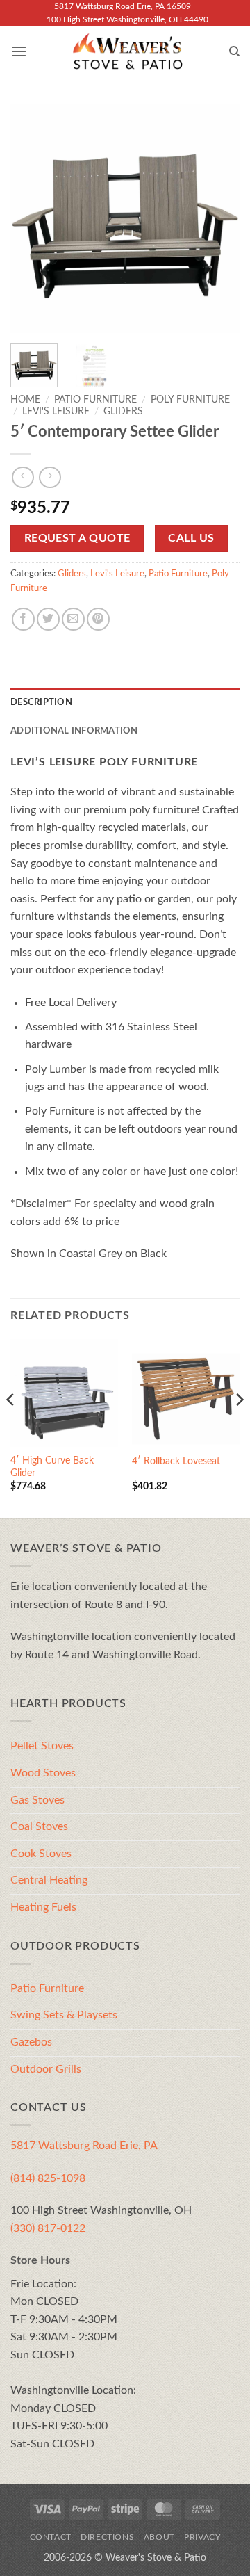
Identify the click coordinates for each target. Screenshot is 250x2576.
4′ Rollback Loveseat (176, 1461)
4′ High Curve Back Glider (52, 1467)
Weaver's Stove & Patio (156, 2558)
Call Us (191, 538)
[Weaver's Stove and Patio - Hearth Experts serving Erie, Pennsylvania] (128, 51)
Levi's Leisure (56, 412)
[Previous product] (50, 477)
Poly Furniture (190, 400)
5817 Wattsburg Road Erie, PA (84, 2146)
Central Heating (49, 1880)
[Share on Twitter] (48, 619)
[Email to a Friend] (73, 619)
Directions (107, 2537)
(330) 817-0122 (48, 2228)
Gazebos (31, 2042)
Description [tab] (41, 702)
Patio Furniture (95, 400)
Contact (51, 2537)
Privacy (202, 2537)
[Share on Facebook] (23, 619)
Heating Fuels (43, 1907)
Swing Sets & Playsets (64, 2015)
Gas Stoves (37, 1800)
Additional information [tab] (74, 731)
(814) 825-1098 (48, 2178)
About (159, 2537)
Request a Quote (77, 538)
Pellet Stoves (42, 1746)
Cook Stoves (41, 1854)
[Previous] (33, 218)
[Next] (217, 218)
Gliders (123, 412)
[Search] (234, 51)
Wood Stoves (43, 1773)
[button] (19, 51)
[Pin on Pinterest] (98, 619)
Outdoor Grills (46, 2069)
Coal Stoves (39, 1826)
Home (25, 400)
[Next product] (23, 477)
